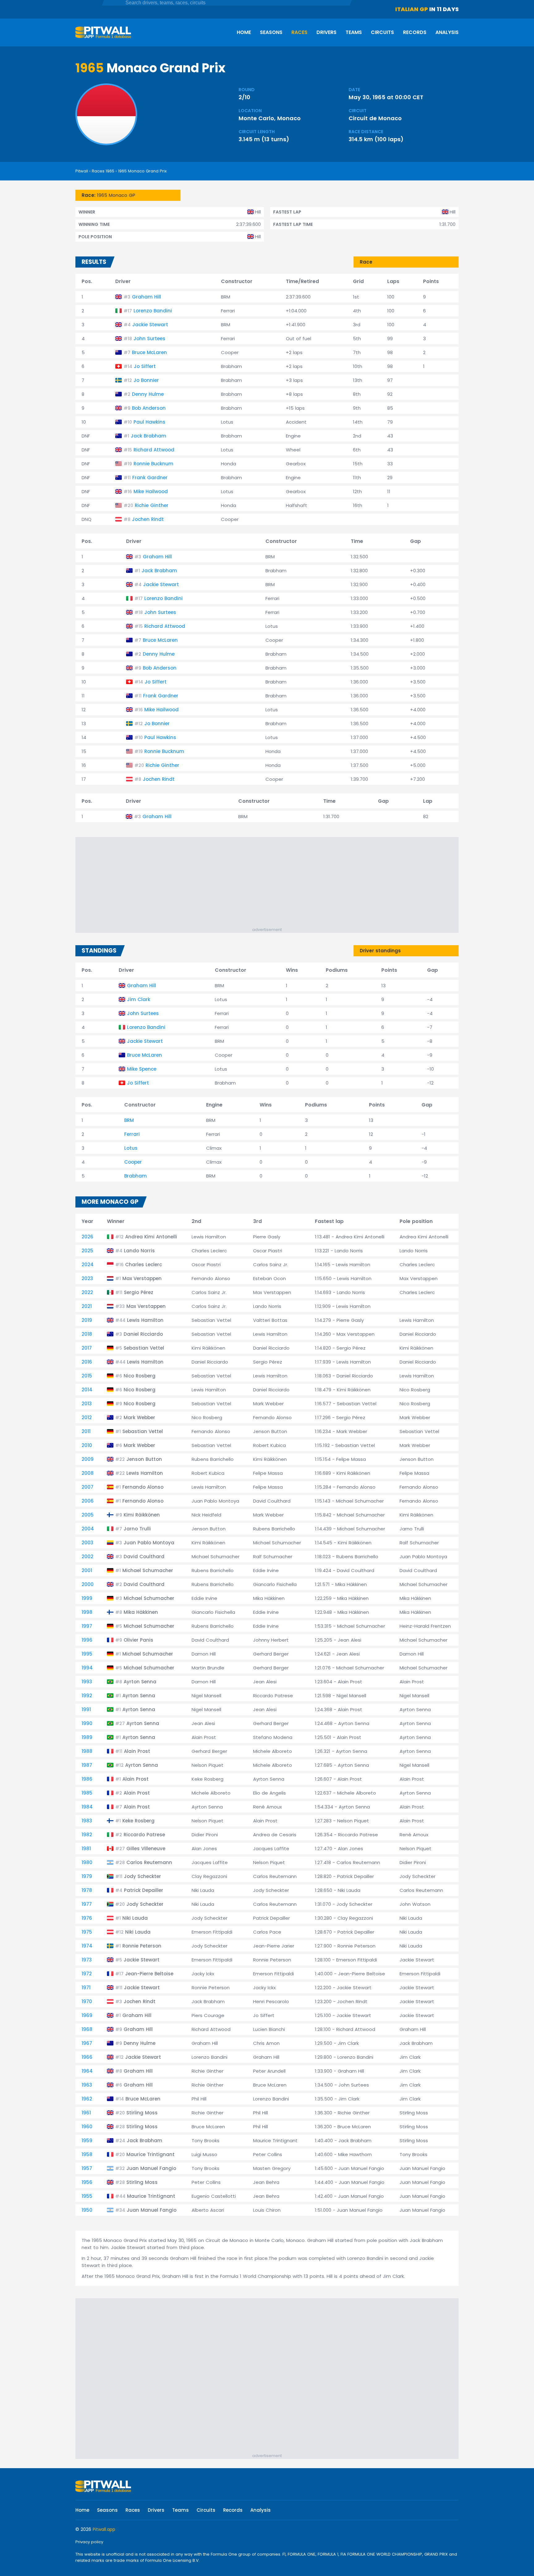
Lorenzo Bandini (153, 311)
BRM (129, 1120)
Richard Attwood (154, 450)
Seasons (271, 32)
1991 (86, 1709)
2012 (87, 1417)
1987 (87, 1765)
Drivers (326, 32)
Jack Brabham (148, 436)
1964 (87, 2071)
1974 (87, 1946)
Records (415, 32)
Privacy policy (89, 2542)
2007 (87, 1487)
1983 (87, 1821)
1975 (87, 1932)
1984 (87, 1807)
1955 (87, 2196)
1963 (87, 2085)
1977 (87, 1904)
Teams (354, 32)
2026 (87, 1237)
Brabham (136, 1176)
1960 (87, 2127)
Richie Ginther (152, 505)
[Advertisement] (270, 883)
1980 (87, 1862)
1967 (87, 2043)
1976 (87, 1918)
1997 (87, 1626)
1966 (87, 2057)
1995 (87, 1654)
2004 (88, 1529)
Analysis (447, 32)
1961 (86, 2113)
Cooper (133, 1162)
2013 (87, 1404)
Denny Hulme (148, 394)
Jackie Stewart (150, 325)
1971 (86, 1988)
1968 (87, 2029)
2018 (87, 1334)
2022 (87, 1292)
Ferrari (132, 1134)
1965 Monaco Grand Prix (142, 171)
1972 (87, 1974)
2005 (88, 1515)
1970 (87, 2001)
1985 (87, 1793)
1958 (87, 2154)
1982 (87, 1835)
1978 (87, 1890)
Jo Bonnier (146, 380)
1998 (87, 1612)
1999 (87, 1598)
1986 (87, 1779)
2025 (87, 1251)
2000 (88, 1584)
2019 (87, 1320)
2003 (87, 1543)
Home (244, 32)
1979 (87, 1876)
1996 (87, 1640)
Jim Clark (139, 999)
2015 (87, 1376)
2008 (88, 1473)
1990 (87, 1723)
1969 (87, 2015)
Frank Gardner (150, 478)
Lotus (131, 1148)
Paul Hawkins (149, 422)
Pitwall (82, 171)
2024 (88, 1265)
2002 (87, 1557)
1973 (87, 1960)
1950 (87, 2210)
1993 (87, 1682)
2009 (88, 1459)
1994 (87, 1668)
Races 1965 (103, 171)
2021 (87, 1306)
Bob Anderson (149, 408)
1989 (87, 1737)
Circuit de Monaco (375, 118)
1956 (87, 2182)
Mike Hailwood (151, 491)
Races (299, 32)
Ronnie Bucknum (153, 464)
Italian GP (412, 9)
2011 (86, 1431)
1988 (87, 1751)
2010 (87, 1445)
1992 (87, 1696)
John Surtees (149, 338)
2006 (88, 1501)
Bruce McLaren (149, 352)
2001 (87, 1570)
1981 (86, 1848)
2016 (87, 1362)
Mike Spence (142, 1069)
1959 (87, 2140)
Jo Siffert (145, 366)
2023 (87, 1278)
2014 (87, 1390)
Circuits (382, 32)
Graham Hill (146, 297)
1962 (87, 2099)
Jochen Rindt (148, 519)
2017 (87, 1348)
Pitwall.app (104, 2529)
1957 (87, 2168)
